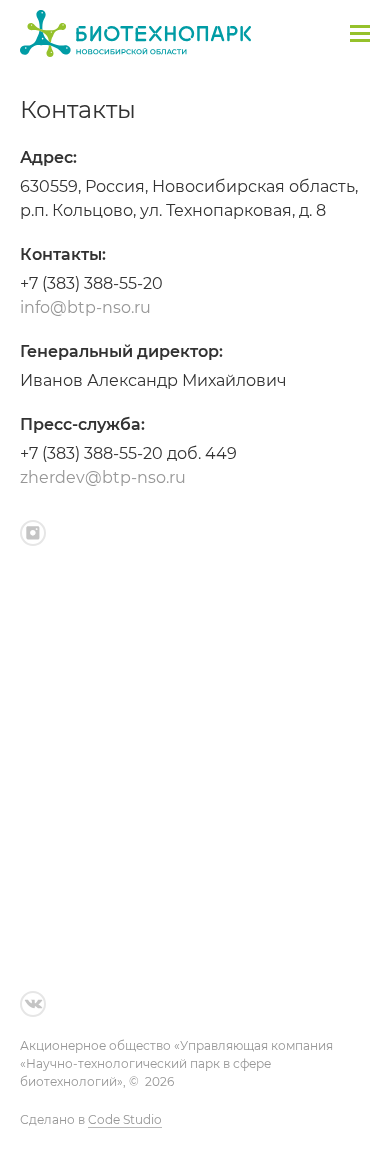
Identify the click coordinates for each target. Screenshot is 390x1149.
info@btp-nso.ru (85, 307)
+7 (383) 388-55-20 (91, 283)
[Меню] (360, 33)
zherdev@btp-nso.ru (103, 477)
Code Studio (125, 1119)
